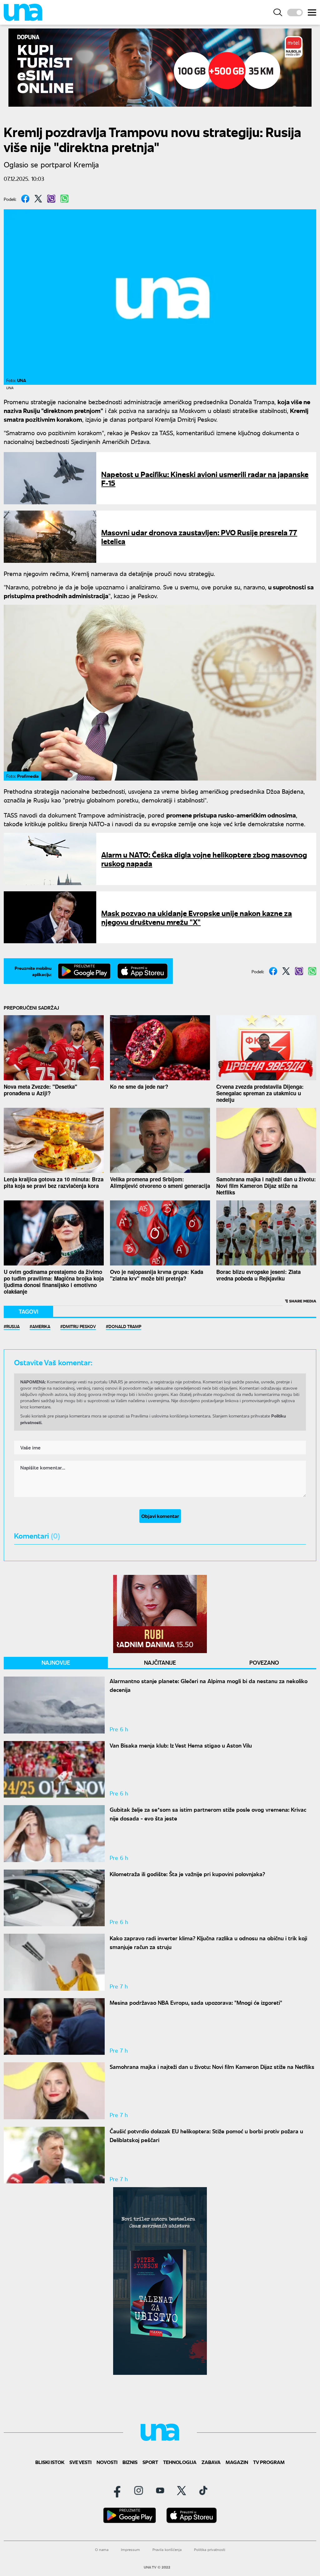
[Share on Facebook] (25, 199)
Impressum (130, 2550)
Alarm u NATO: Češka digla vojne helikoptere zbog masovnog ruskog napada (204, 859)
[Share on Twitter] (38, 199)
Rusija (13, 1326)
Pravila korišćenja (167, 2550)
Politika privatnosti (210, 2550)
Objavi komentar (160, 1516)
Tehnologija (180, 2462)
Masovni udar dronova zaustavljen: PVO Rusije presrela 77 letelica (199, 536)
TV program (269, 2462)
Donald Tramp (125, 1326)
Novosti (107, 2462)
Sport (150, 2462)
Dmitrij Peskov (79, 1326)
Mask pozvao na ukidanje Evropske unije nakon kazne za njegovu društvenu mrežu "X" (197, 917)
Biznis (130, 2462)
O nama (102, 2550)
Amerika (41, 1326)
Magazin (237, 2462)
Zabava (211, 2462)
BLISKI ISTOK (50, 2462)
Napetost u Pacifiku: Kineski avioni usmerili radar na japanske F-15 (205, 478)
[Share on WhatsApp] (64, 199)
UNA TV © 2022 (157, 2567)
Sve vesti (80, 2462)
